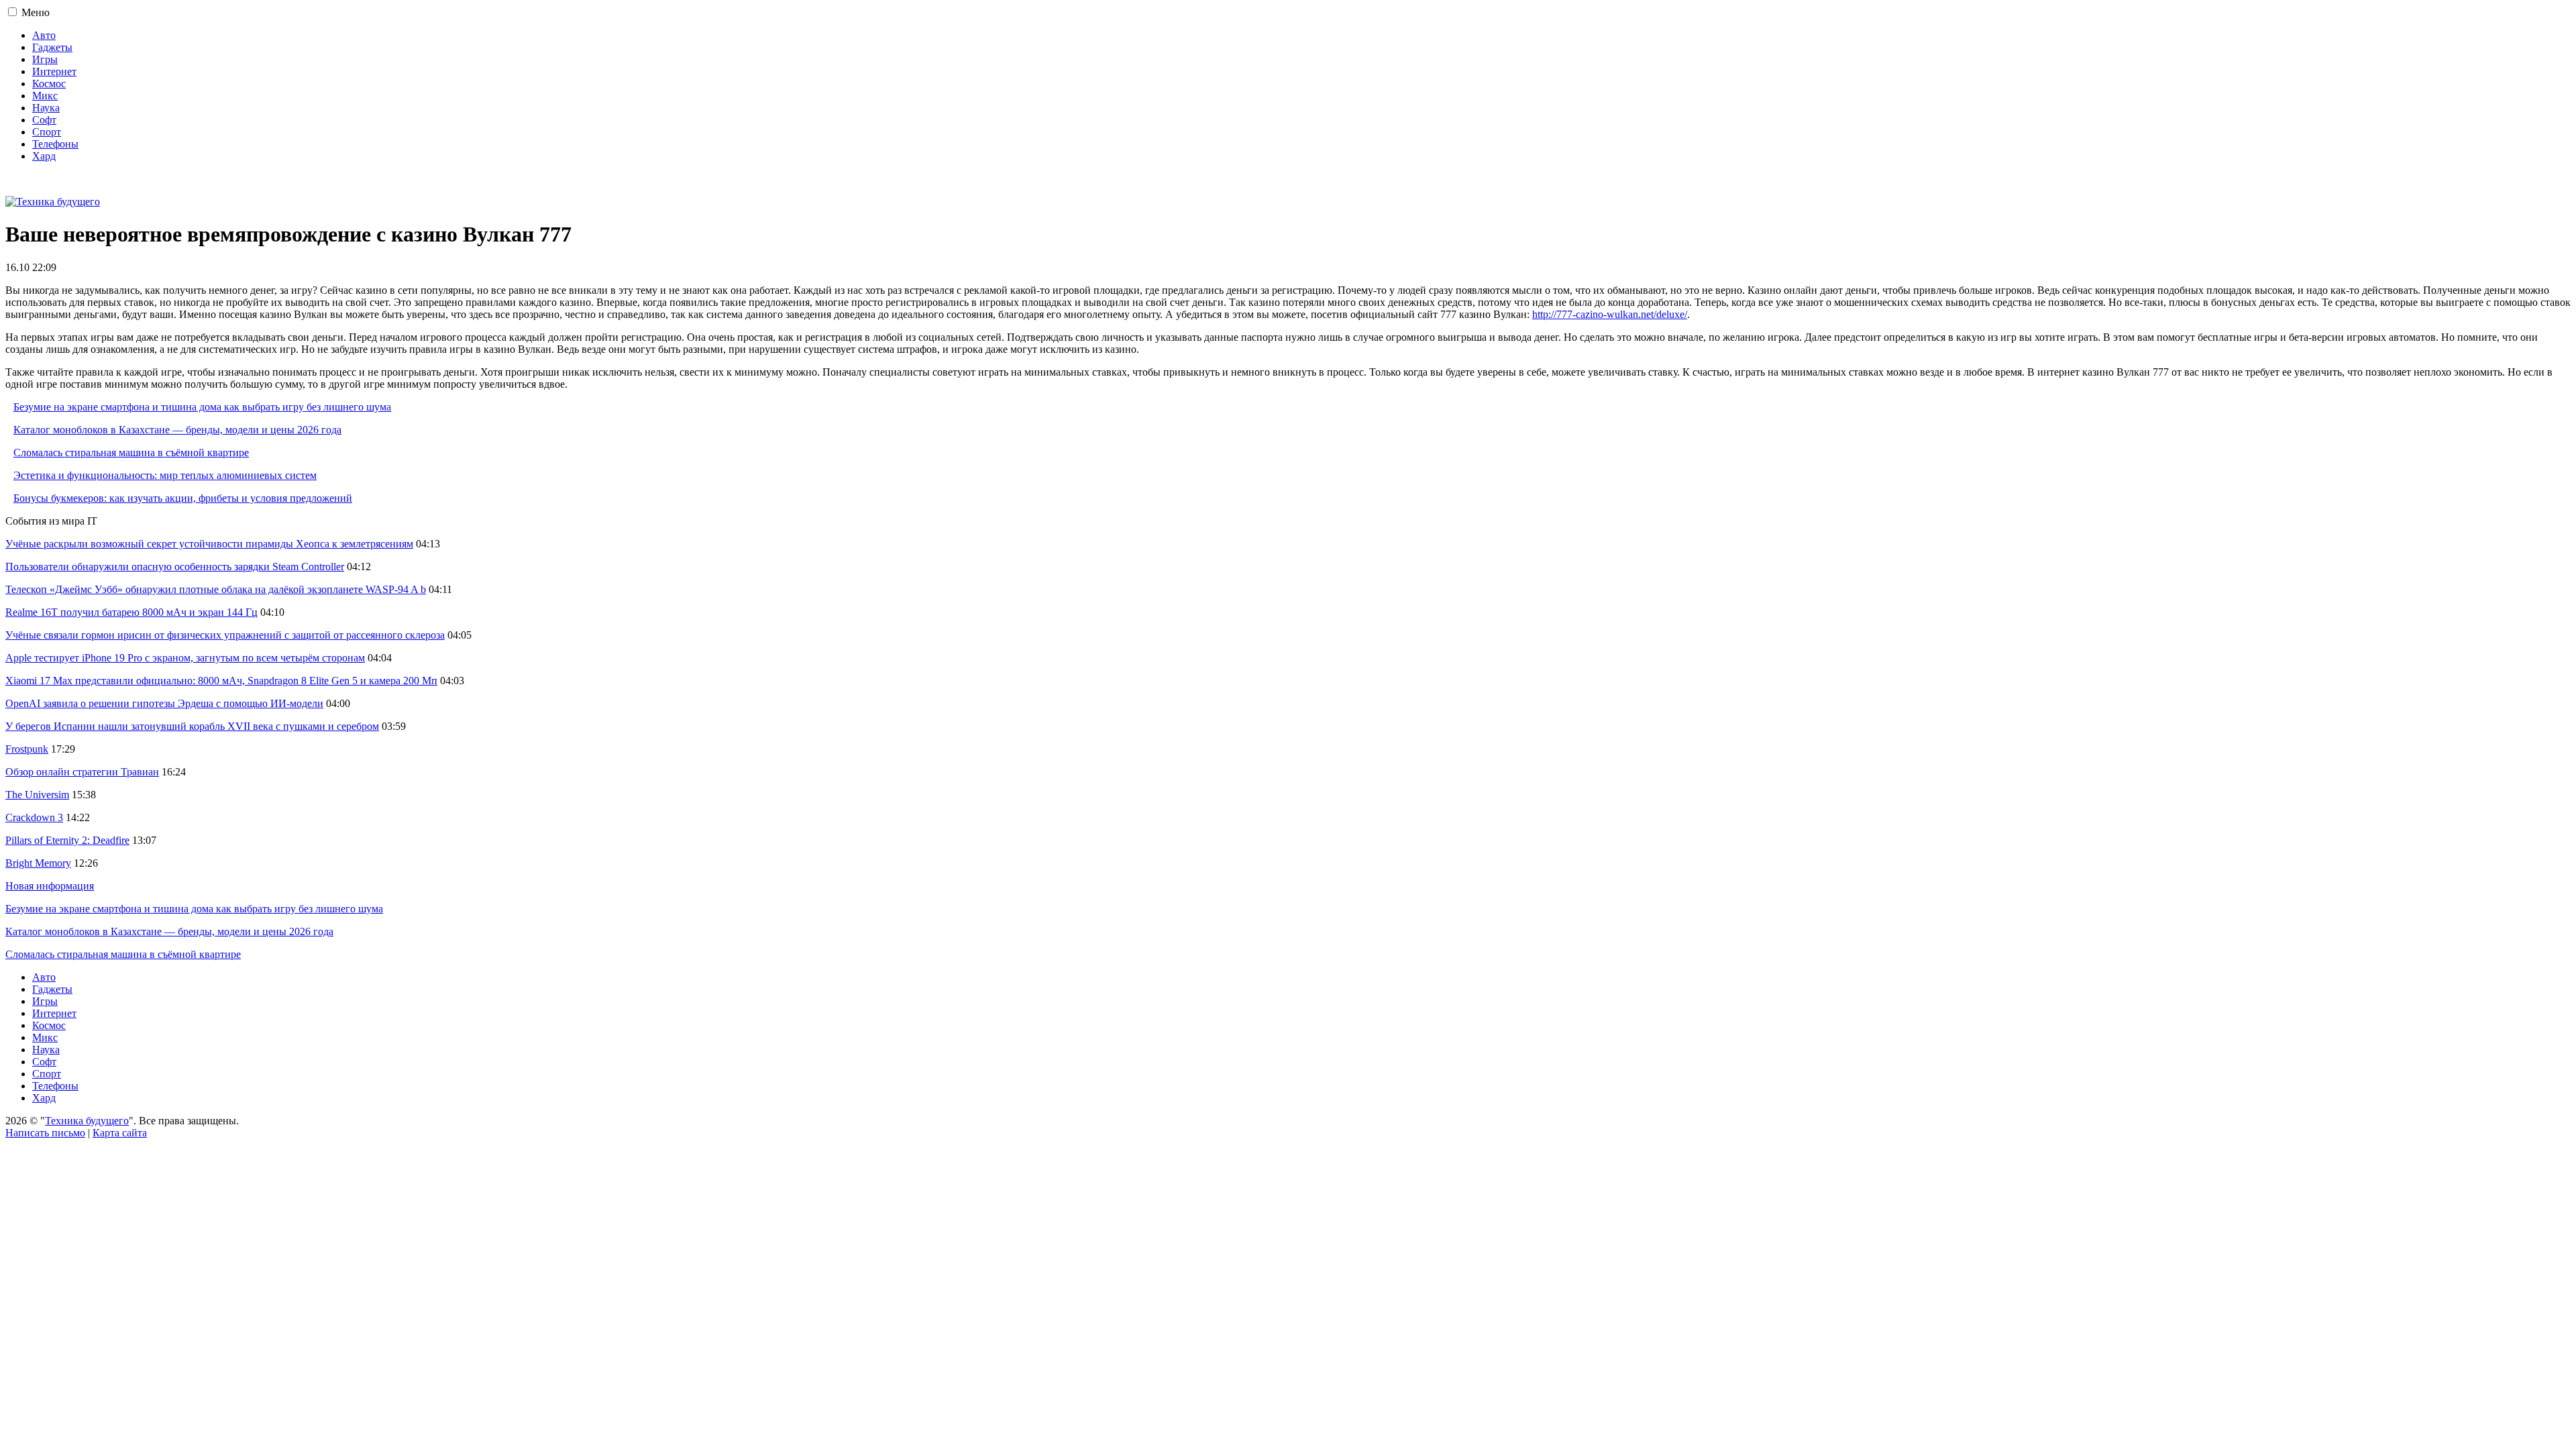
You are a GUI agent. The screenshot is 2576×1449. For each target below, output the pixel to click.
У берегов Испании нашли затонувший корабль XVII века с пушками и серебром (192, 726)
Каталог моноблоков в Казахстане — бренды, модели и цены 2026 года (177, 430)
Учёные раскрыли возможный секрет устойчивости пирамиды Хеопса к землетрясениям (209, 544)
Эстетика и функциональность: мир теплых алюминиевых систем (165, 475)
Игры (45, 59)
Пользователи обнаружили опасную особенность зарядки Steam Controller (175, 567)
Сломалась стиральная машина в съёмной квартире (131, 452)
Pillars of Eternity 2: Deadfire (67, 840)
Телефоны (55, 144)
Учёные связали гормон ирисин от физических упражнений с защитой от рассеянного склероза (225, 635)
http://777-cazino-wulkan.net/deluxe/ (1610, 314)
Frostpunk (27, 749)
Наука (46, 108)
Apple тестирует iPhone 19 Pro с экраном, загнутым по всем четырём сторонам (185, 658)
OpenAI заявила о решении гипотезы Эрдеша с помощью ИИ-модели (164, 703)
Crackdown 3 (34, 817)
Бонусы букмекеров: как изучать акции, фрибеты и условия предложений (183, 498)
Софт (44, 120)
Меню (36, 12)
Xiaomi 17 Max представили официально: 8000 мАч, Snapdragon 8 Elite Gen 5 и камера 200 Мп (221, 681)
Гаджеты (52, 47)
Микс (45, 96)
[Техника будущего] (53, 202)
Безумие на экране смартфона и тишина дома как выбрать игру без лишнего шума (202, 407)
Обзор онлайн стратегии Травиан (82, 772)
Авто (44, 35)
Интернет (54, 71)
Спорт (47, 132)
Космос (49, 84)
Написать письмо (45, 1133)
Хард (44, 156)
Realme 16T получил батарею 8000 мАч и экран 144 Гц (131, 612)
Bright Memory (38, 863)
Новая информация (50, 886)
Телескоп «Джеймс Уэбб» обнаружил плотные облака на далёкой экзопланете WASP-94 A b (216, 589)
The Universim (37, 795)
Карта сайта (120, 1133)
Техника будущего (87, 1121)
